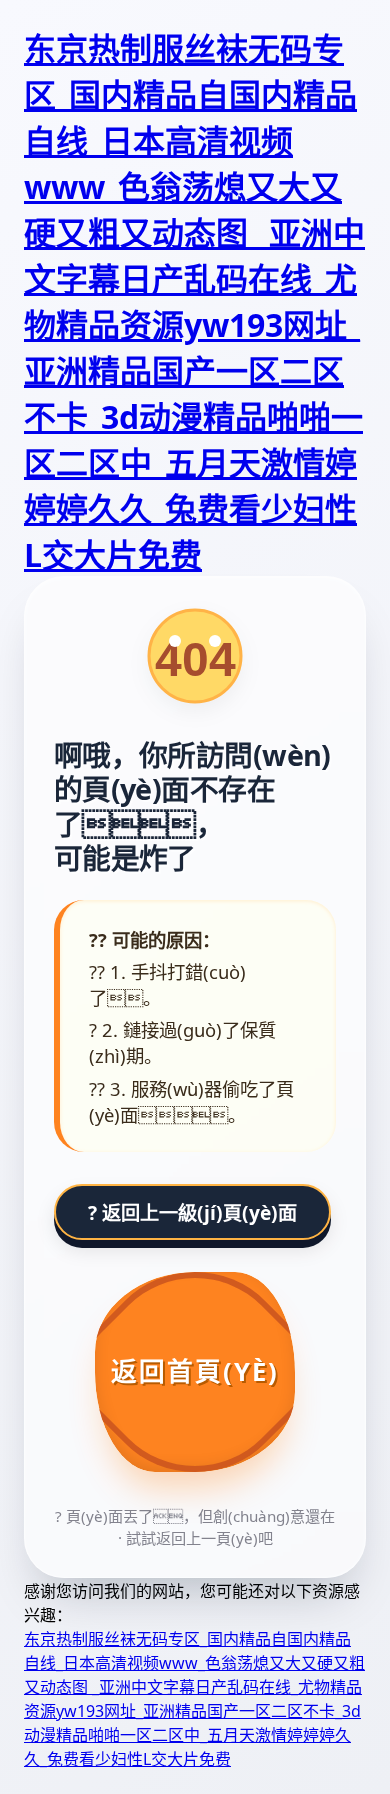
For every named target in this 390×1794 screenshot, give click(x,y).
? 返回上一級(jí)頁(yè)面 (192, 1212)
